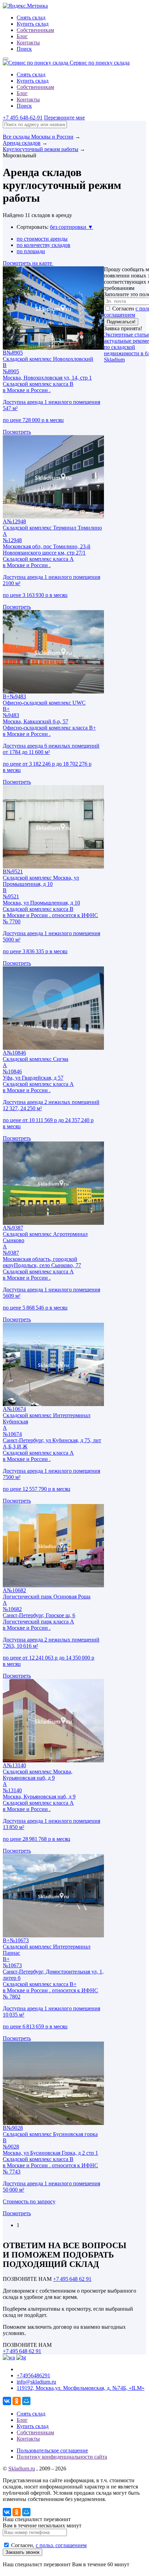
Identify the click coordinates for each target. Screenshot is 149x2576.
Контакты (28, 43)
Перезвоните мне (64, 118)
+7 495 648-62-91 (23, 118)
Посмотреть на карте (28, 263)
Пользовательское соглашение (52, 2450)
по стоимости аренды (42, 239)
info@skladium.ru (36, 2382)
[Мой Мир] (26, 2401)
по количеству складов (43, 245)
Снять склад (31, 18)
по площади (31, 251)
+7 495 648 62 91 (72, 2279)
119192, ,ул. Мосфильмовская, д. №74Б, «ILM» (81, 2388)
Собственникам (35, 30)
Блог (22, 36)
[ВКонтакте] (7, 2401)
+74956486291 (33, 2375)
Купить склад (33, 24)
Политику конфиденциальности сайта (62, 2457)
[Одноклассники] (17, 2401)
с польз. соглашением (61, 2545)
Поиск (24, 49)
